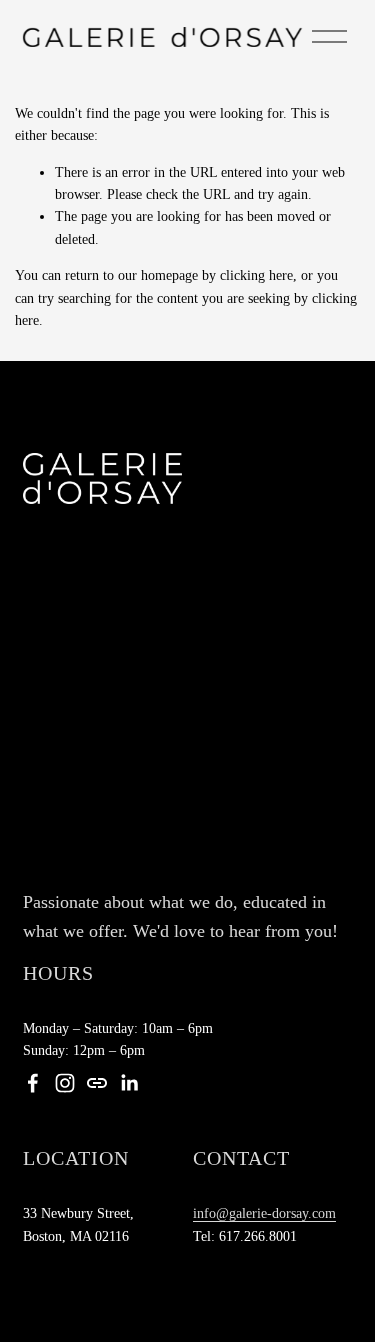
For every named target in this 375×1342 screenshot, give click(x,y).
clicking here (256, 275)
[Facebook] (33, 1083)
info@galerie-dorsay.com (264, 1213)
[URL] (97, 1083)
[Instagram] (65, 1083)
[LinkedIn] (129, 1083)
